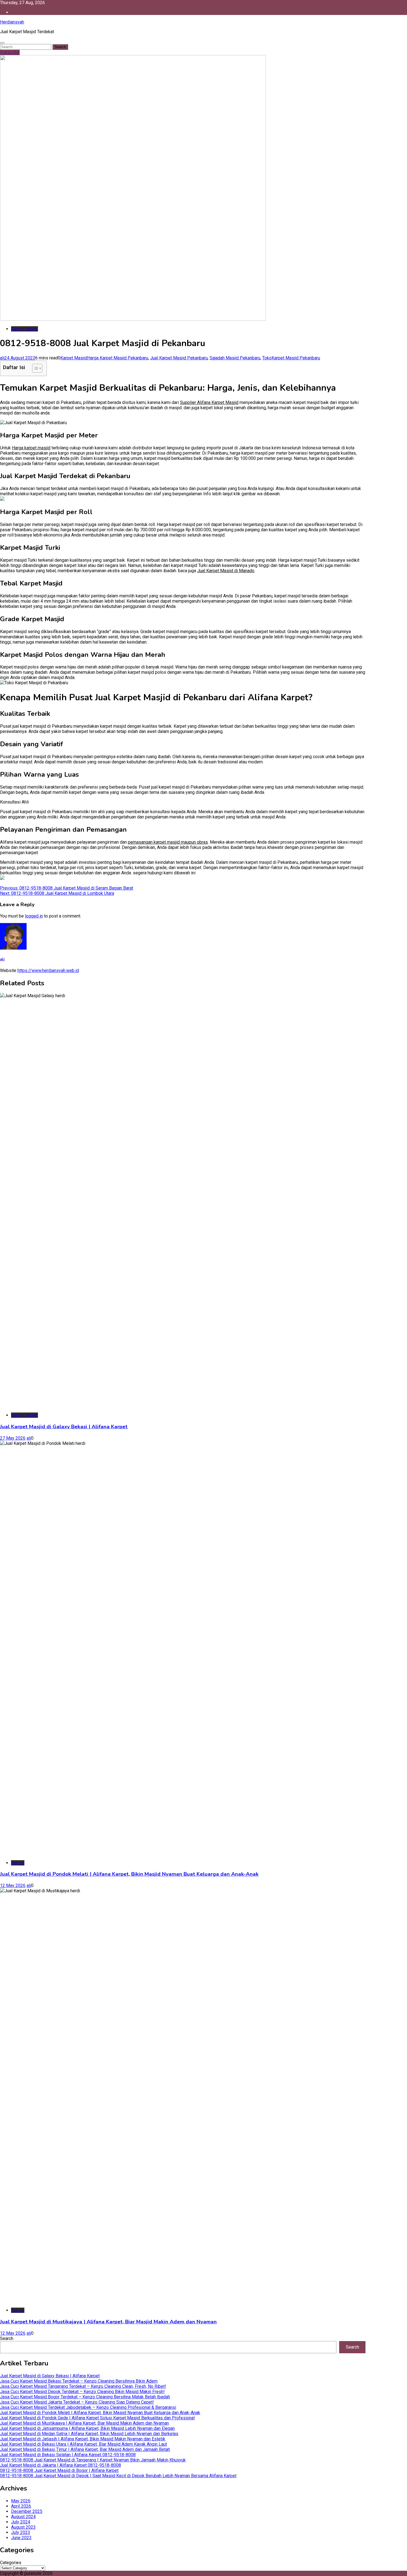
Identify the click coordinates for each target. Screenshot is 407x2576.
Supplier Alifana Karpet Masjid (209, 402)
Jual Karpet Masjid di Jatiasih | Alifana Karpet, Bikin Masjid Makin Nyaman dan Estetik (83, 2439)
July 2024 (21, 2522)
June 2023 (21, 2538)
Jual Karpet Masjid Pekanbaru (179, 358)
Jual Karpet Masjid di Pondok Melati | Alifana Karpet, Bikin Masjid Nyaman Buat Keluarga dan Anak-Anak (129, 1874)
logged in (34, 916)
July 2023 (21, 2532)
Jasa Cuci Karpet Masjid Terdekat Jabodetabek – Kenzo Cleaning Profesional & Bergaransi (88, 2407)
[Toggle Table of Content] (34, 368)
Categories (11, 2563)
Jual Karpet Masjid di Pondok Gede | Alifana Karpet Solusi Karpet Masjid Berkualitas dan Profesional (97, 2418)
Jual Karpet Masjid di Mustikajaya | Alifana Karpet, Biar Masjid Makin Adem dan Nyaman (108, 2322)
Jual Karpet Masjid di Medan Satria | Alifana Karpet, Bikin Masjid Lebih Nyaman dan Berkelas (89, 2434)
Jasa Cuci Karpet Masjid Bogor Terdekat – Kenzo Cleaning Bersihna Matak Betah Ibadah (85, 2397)
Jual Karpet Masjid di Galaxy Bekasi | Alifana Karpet (64, 1427)
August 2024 (23, 2517)
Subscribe (10, 52)
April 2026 (21, 2506)
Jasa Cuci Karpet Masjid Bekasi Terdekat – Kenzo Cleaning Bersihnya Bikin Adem (79, 2381)
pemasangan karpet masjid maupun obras (168, 842)
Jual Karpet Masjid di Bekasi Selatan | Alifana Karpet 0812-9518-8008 (68, 2455)
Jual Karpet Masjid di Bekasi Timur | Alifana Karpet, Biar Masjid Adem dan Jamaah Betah (85, 2449)
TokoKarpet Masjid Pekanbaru (291, 358)
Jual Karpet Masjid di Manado (226, 571)
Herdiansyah (12, 22)
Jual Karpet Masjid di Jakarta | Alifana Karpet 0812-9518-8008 (60, 2465)
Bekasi (18, 1863)
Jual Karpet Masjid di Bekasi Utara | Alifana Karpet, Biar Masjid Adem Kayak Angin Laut (83, 2444)
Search (7, 2338)
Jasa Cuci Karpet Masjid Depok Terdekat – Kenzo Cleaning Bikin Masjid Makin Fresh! (82, 2392)
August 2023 (23, 2527)
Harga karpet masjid (31, 448)
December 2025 (27, 2511)
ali (2, 358)
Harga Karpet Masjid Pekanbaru (118, 358)
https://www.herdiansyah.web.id (48, 970)
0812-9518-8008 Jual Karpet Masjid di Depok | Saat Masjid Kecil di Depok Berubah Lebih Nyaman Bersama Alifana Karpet (118, 2476)
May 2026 (21, 2501)
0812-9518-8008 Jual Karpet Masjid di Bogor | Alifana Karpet (59, 2470)
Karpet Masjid (25, 329)
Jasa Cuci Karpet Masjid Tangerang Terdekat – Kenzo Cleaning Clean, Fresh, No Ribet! (83, 2386)
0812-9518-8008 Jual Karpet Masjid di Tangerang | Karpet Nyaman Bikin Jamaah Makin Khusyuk (93, 2460)
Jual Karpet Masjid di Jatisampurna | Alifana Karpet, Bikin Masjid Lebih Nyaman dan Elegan (87, 2428)
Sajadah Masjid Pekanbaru (235, 358)
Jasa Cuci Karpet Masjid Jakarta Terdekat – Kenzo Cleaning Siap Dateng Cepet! (77, 2402)
